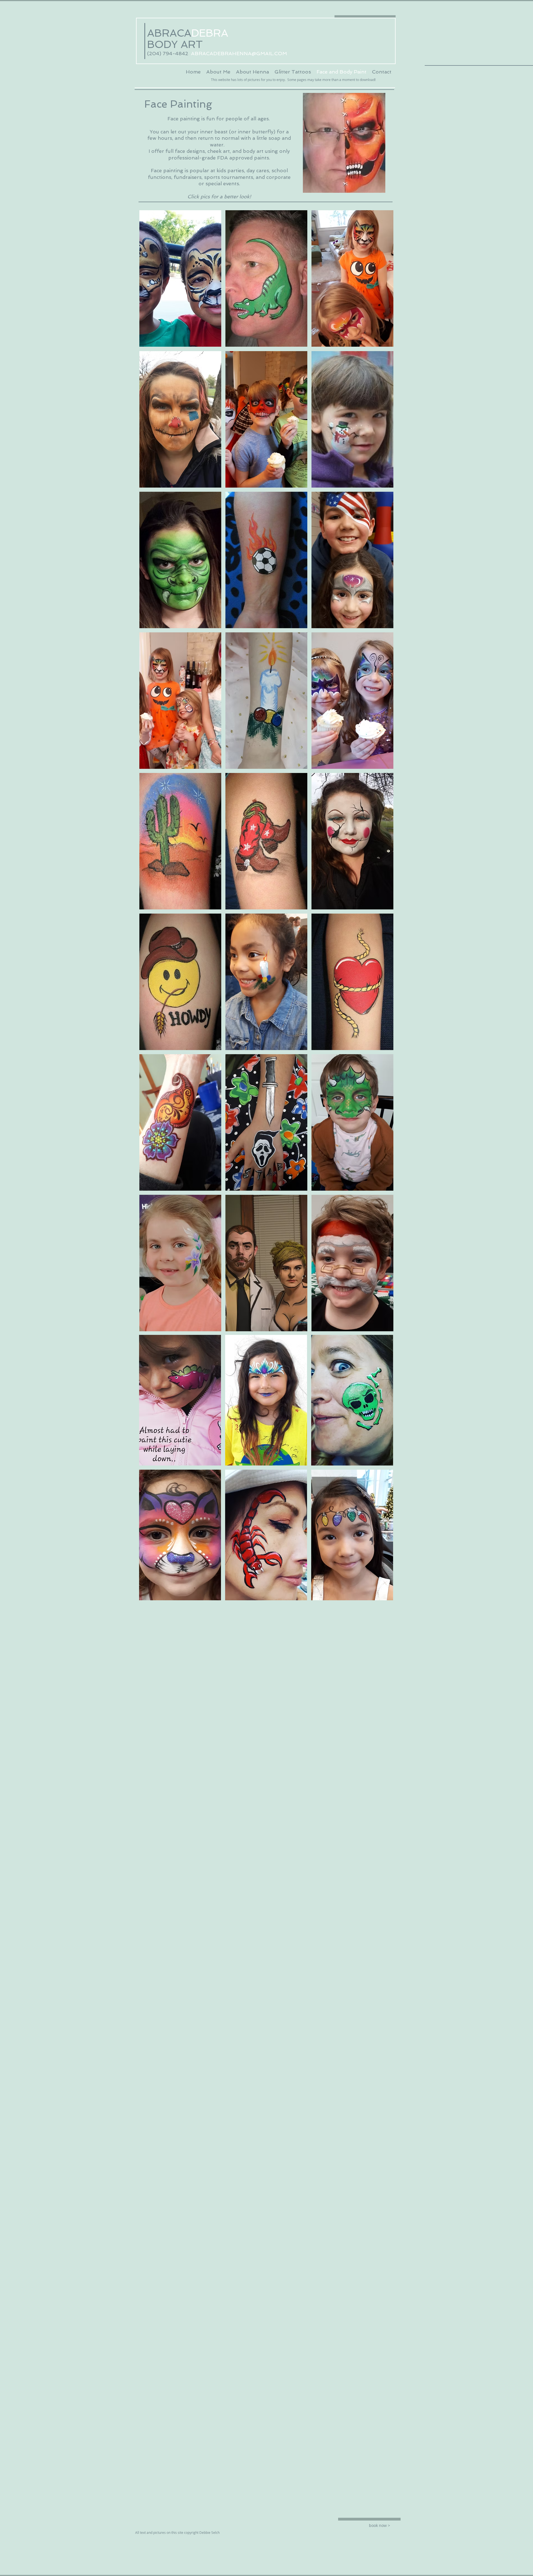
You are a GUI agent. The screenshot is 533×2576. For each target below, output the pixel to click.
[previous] (149, 774)
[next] (383, 774)
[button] (180, 278)
